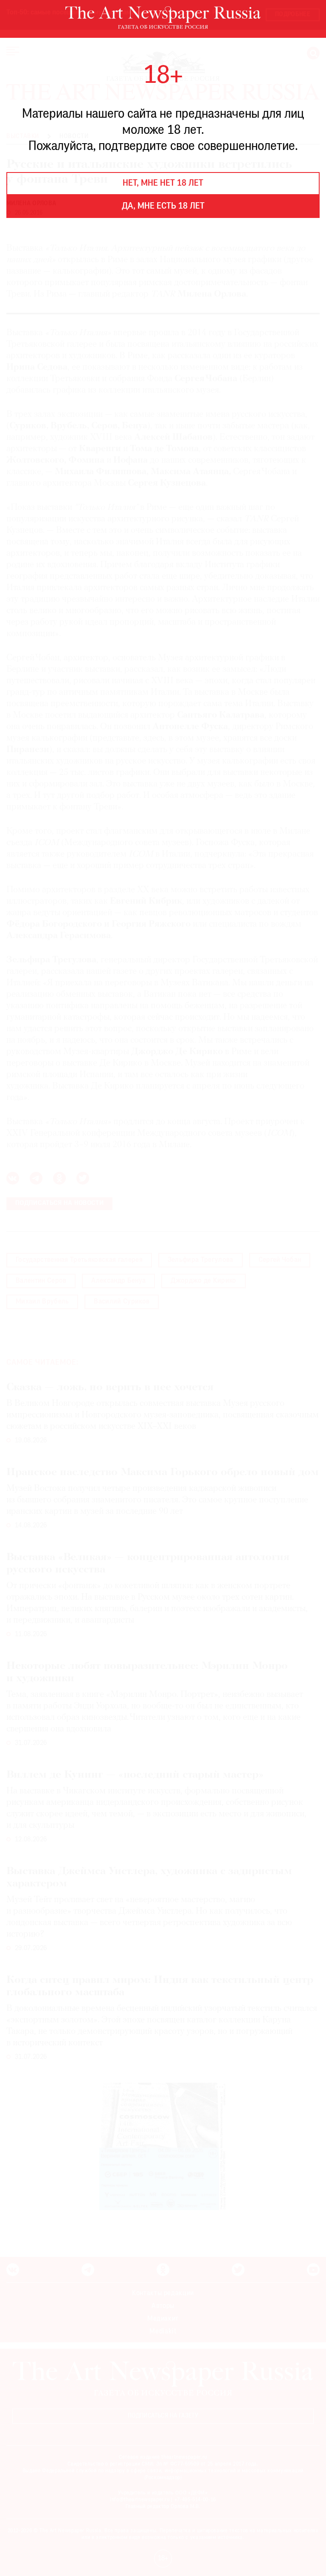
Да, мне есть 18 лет (163, 206)
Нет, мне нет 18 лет (163, 184)
